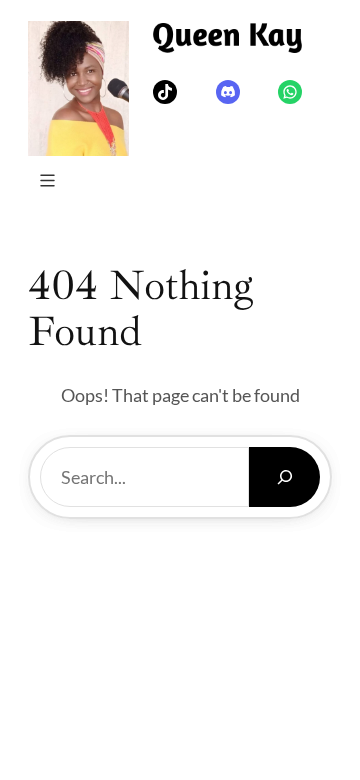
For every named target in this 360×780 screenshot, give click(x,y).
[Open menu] (47, 180)
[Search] (284, 477)
